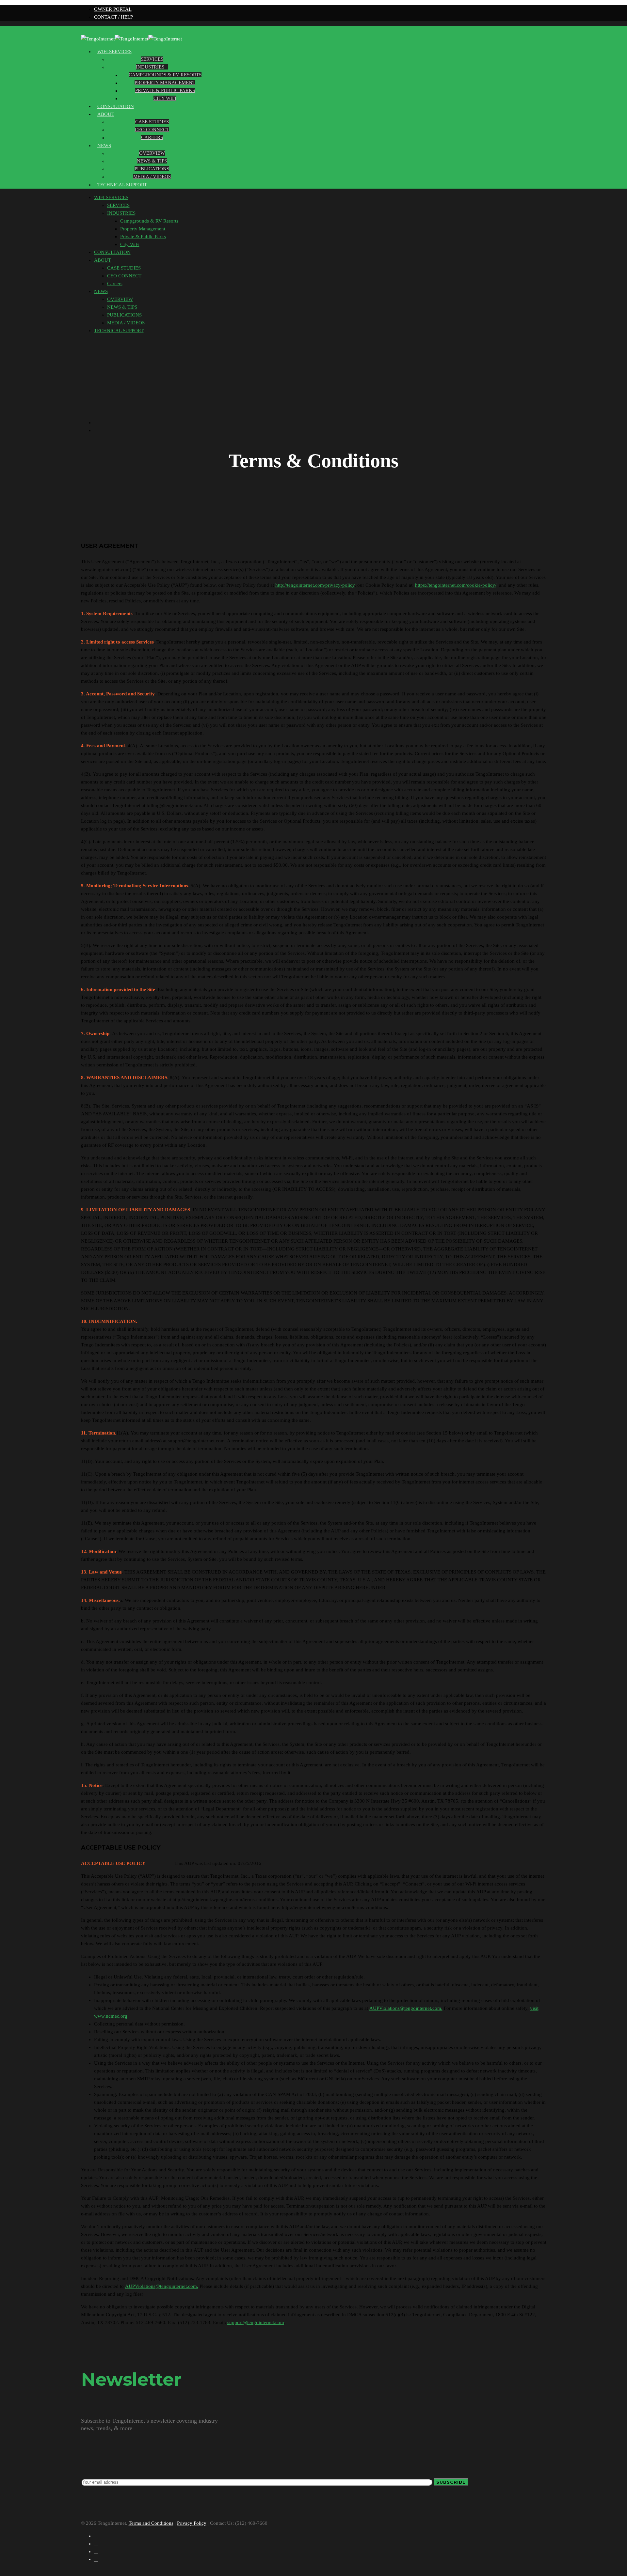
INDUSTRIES (150, 67)
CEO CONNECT (152, 130)
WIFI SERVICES (114, 52)
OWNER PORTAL (113, 9)
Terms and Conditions (151, 2523)
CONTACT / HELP (113, 17)
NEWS (104, 146)
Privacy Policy (192, 2523)
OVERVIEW (152, 153)
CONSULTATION (112, 252)
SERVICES (152, 59)
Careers (152, 137)
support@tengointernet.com (256, 2322)
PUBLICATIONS (152, 169)
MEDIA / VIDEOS (152, 177)
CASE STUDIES (152, 122)
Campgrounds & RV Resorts (165, 75)
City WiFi (165, 98)
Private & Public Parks (165, 90)
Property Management (165, 83)
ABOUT (106, 114)
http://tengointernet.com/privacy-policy (315, 585)
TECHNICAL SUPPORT (122, 185)
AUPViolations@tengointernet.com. (406, 2008)
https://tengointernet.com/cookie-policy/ (456, 585)
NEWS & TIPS (152, 161)
